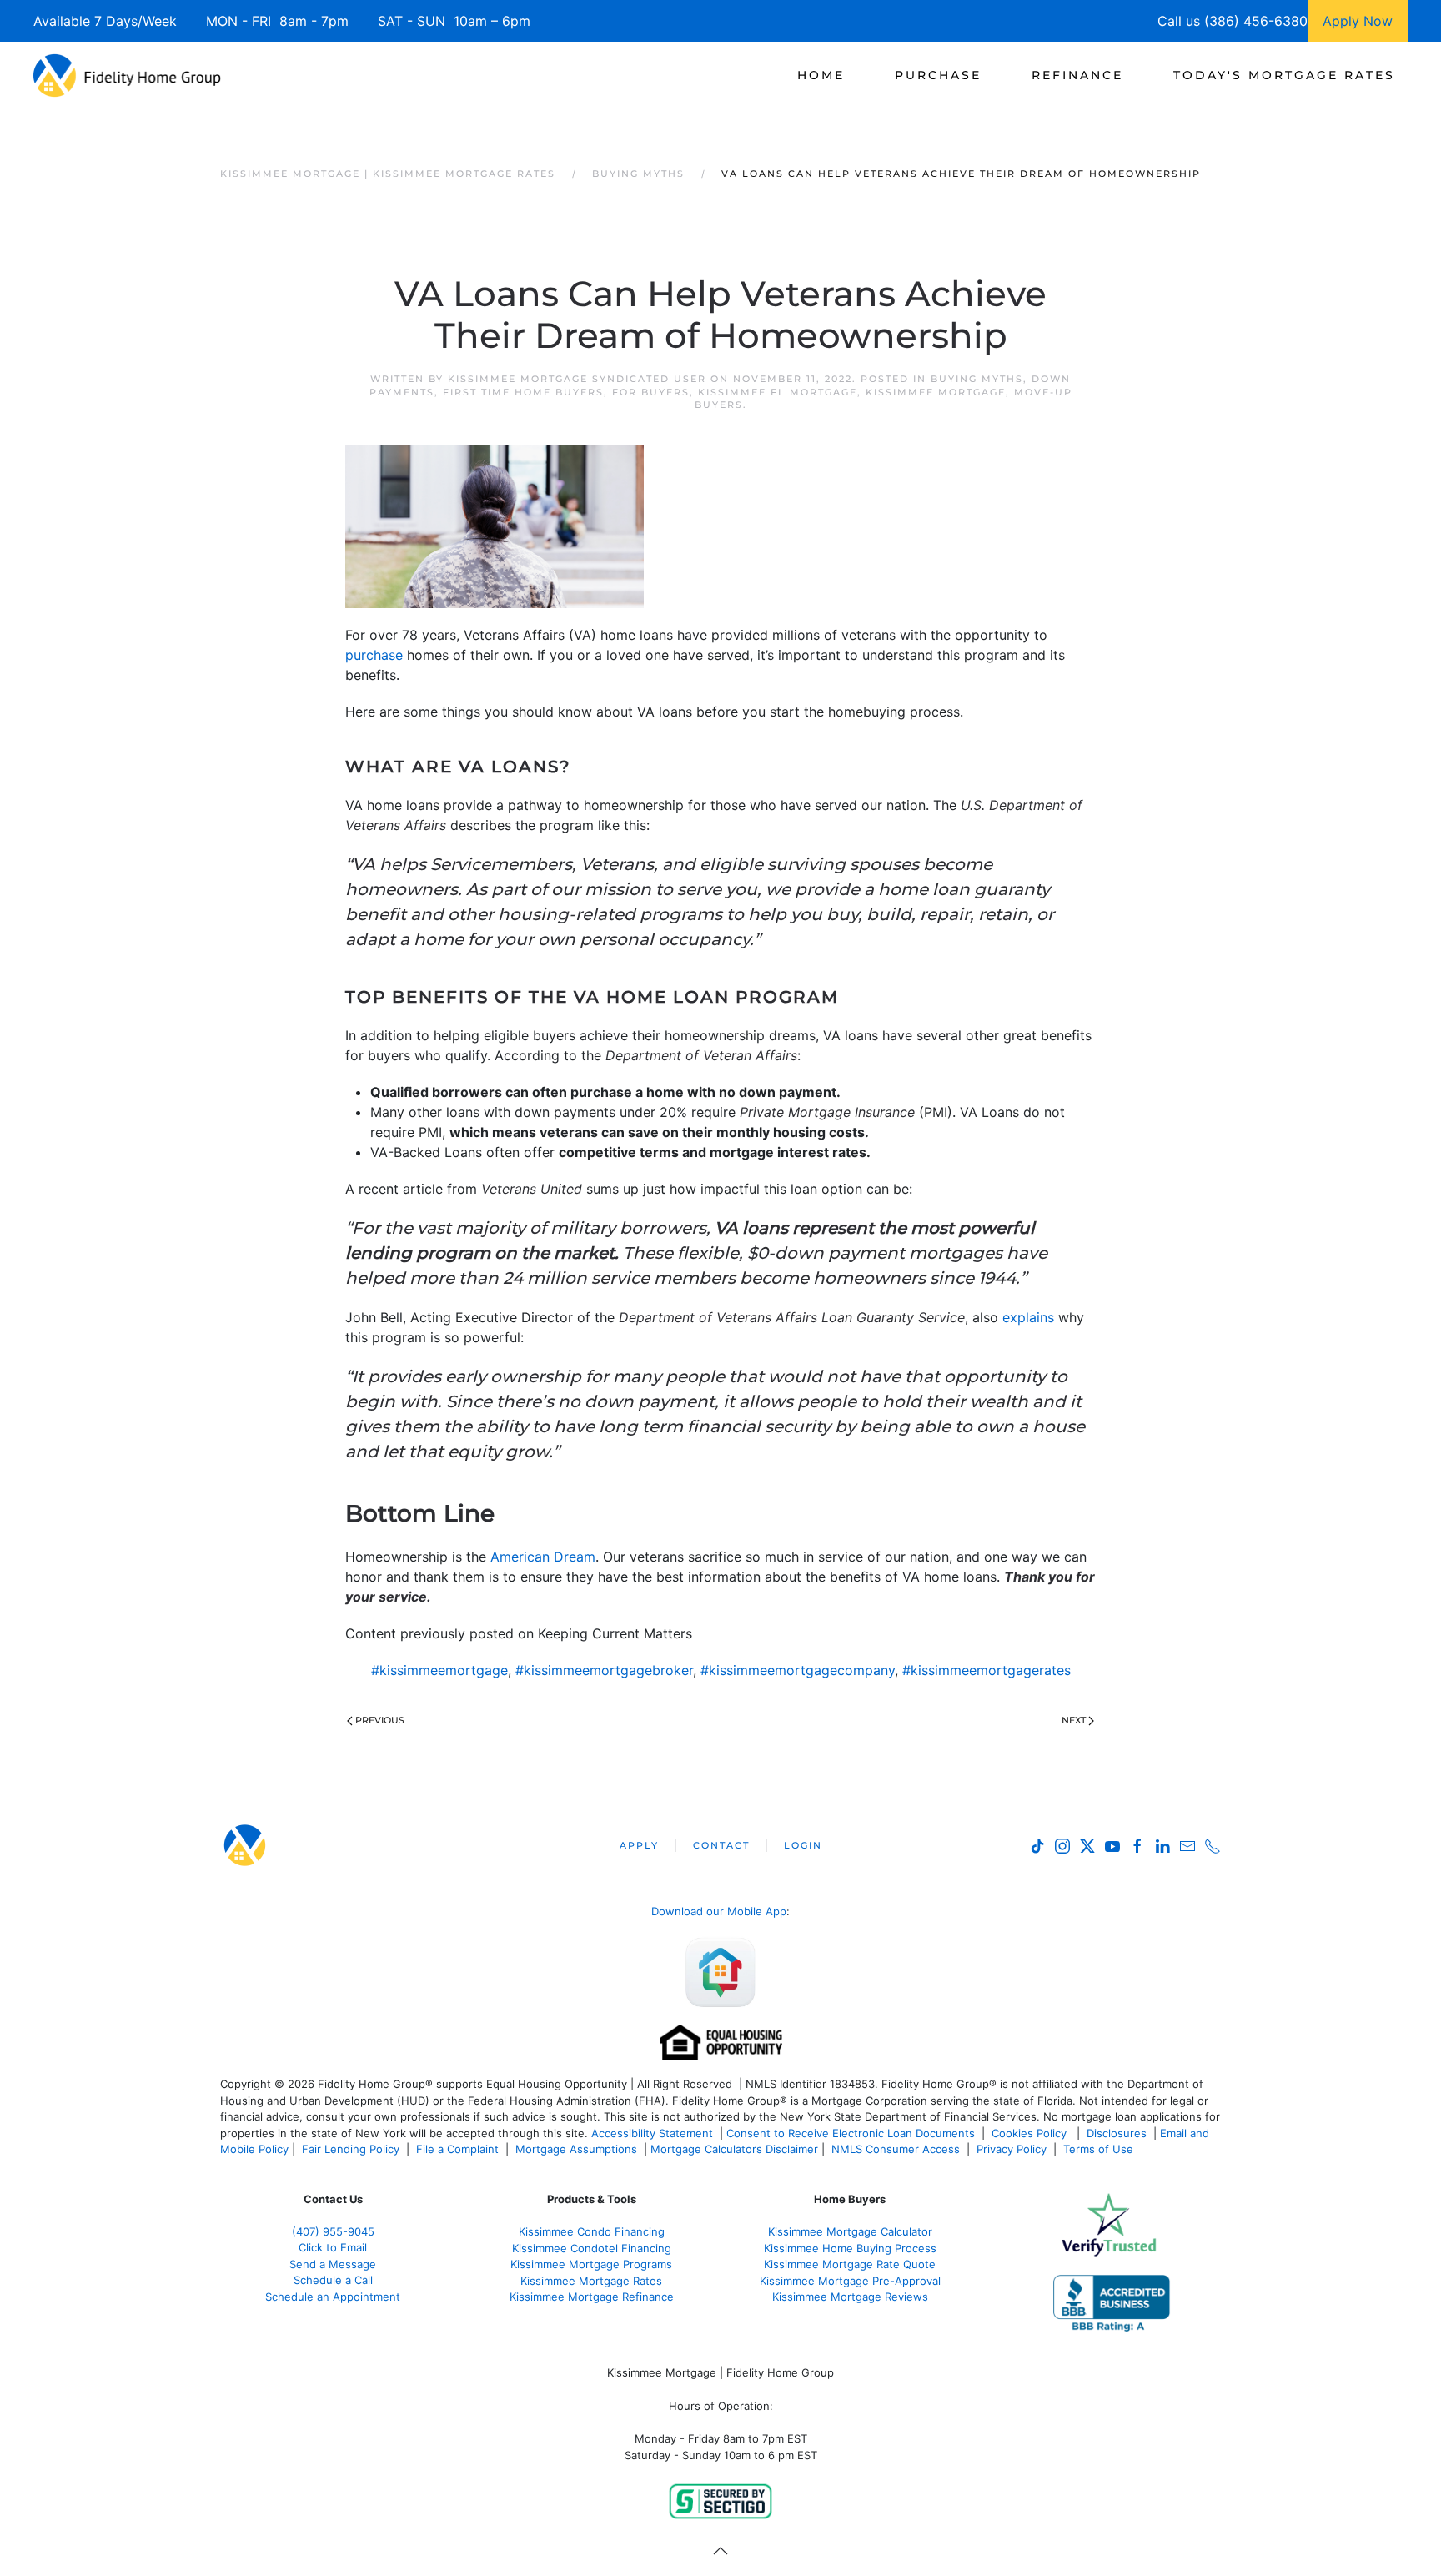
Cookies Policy (1031, 2133)
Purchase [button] (938, 75)
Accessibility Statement (652, 2133)
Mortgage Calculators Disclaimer (734, 2149)
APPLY (639, 1845)
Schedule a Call (333, 2280)
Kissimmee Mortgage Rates (591, 2281)
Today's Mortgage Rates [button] (1284, 75)
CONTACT (721, 1845)
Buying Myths (977, 379)
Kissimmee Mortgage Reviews (850, 2297)
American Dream (543, 1557)
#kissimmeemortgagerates (987, 1670)
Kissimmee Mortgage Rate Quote (850, 2264)
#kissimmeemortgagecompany (798, 1670)
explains (1028, 1317)
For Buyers (651, 392)
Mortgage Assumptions (576, 2149)
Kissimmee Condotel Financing (592, 2248)
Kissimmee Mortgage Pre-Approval (850, 2281)
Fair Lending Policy (351, 2149)
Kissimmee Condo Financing (592, 2231)
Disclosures (1117, 2133)
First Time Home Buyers (523, 392)
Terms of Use (1100, 2149)
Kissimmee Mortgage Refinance (592, 2297)
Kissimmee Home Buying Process (850, 2248)
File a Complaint (459, 2149)
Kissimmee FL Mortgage (778, 392)
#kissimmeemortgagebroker (604, 1670)
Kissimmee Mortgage (936, 392)
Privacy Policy (1012, 2149)
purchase (374, 655)
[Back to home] (127, 75)
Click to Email (333, 2247)
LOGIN (803, 1845)
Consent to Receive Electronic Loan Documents (851, 2133)
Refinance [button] (1077, 75)
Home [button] (821, 75)
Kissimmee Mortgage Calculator (850, 2231)
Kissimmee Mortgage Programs (591, 2264)
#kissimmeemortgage (439, 1670)
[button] (720, 2551)
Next (1074, 1720)
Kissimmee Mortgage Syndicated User (577, 379)
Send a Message (333, 2264)
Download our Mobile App (719, 1911)
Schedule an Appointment (333, 2297)
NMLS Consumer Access (896, 2149)
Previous (380, 1720)
